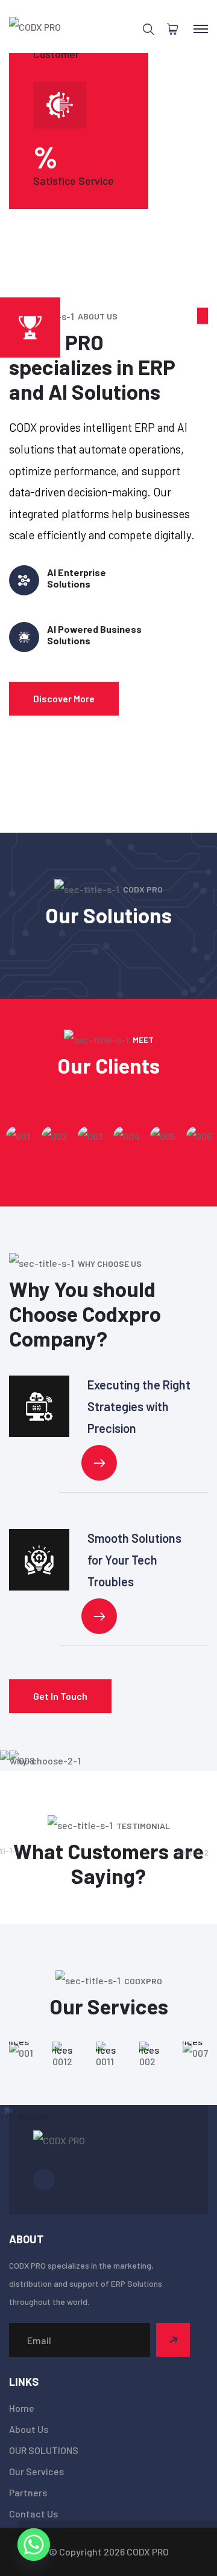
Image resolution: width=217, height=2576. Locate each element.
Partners (28, 2492)
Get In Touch (60, 1696)
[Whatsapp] (34, 2545)
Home (22, 2408)
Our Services (36, 2471)
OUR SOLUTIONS (44, 2450)
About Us (29, 2429)
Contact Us (33, 2514)
